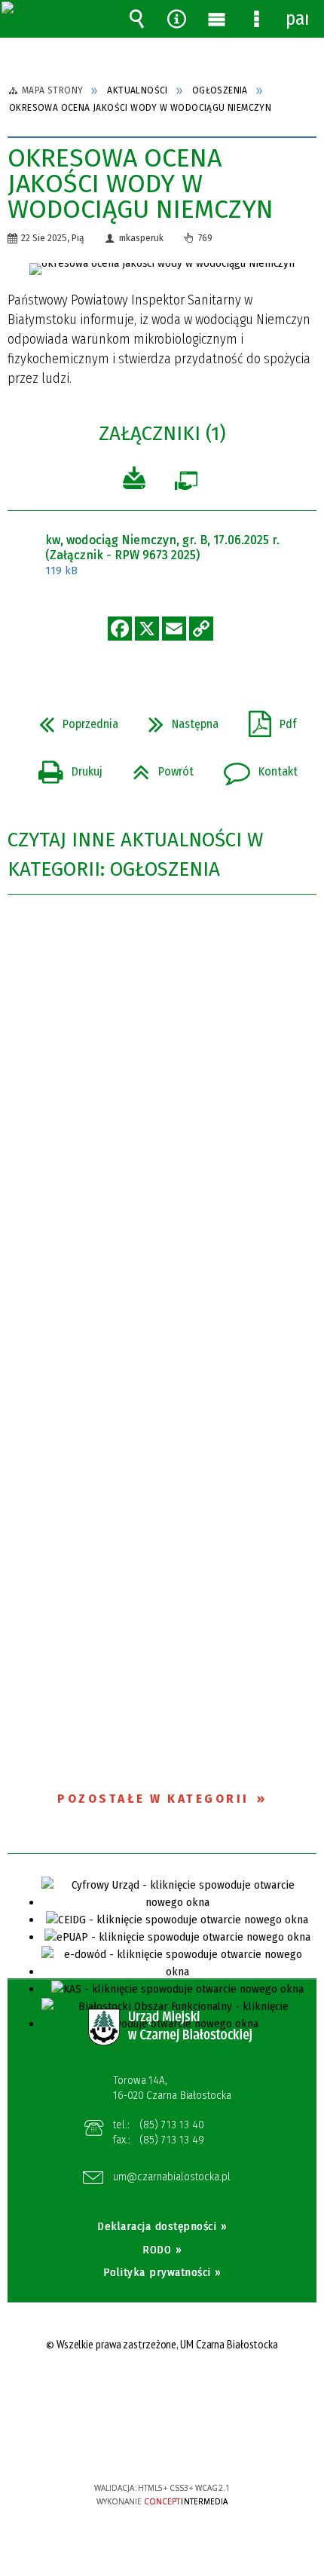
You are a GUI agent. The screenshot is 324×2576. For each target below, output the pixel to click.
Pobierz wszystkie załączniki (134, 480)
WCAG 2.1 (208, 2443)
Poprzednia (73, 720)
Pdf (267, 720)
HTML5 (139, 2444)
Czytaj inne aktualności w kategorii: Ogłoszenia (135, 855)
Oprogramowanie (186, 484)
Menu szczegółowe (257, 19)
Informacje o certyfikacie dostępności (162, 2391)
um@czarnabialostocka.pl (172, 2177)
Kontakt (255, 767)
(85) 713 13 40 (172, 2125)
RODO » (162, 2250)
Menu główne (217, 19)
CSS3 (161, 2444)
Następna (177, 720)
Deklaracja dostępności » (162, 2226)
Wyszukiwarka (137, 19)
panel (297, 19)
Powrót (157, 767)
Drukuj (64, 767)
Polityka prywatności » (162, 2272)
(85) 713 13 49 (172, 2140)
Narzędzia (177, 19)
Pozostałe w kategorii (153, 1799)
